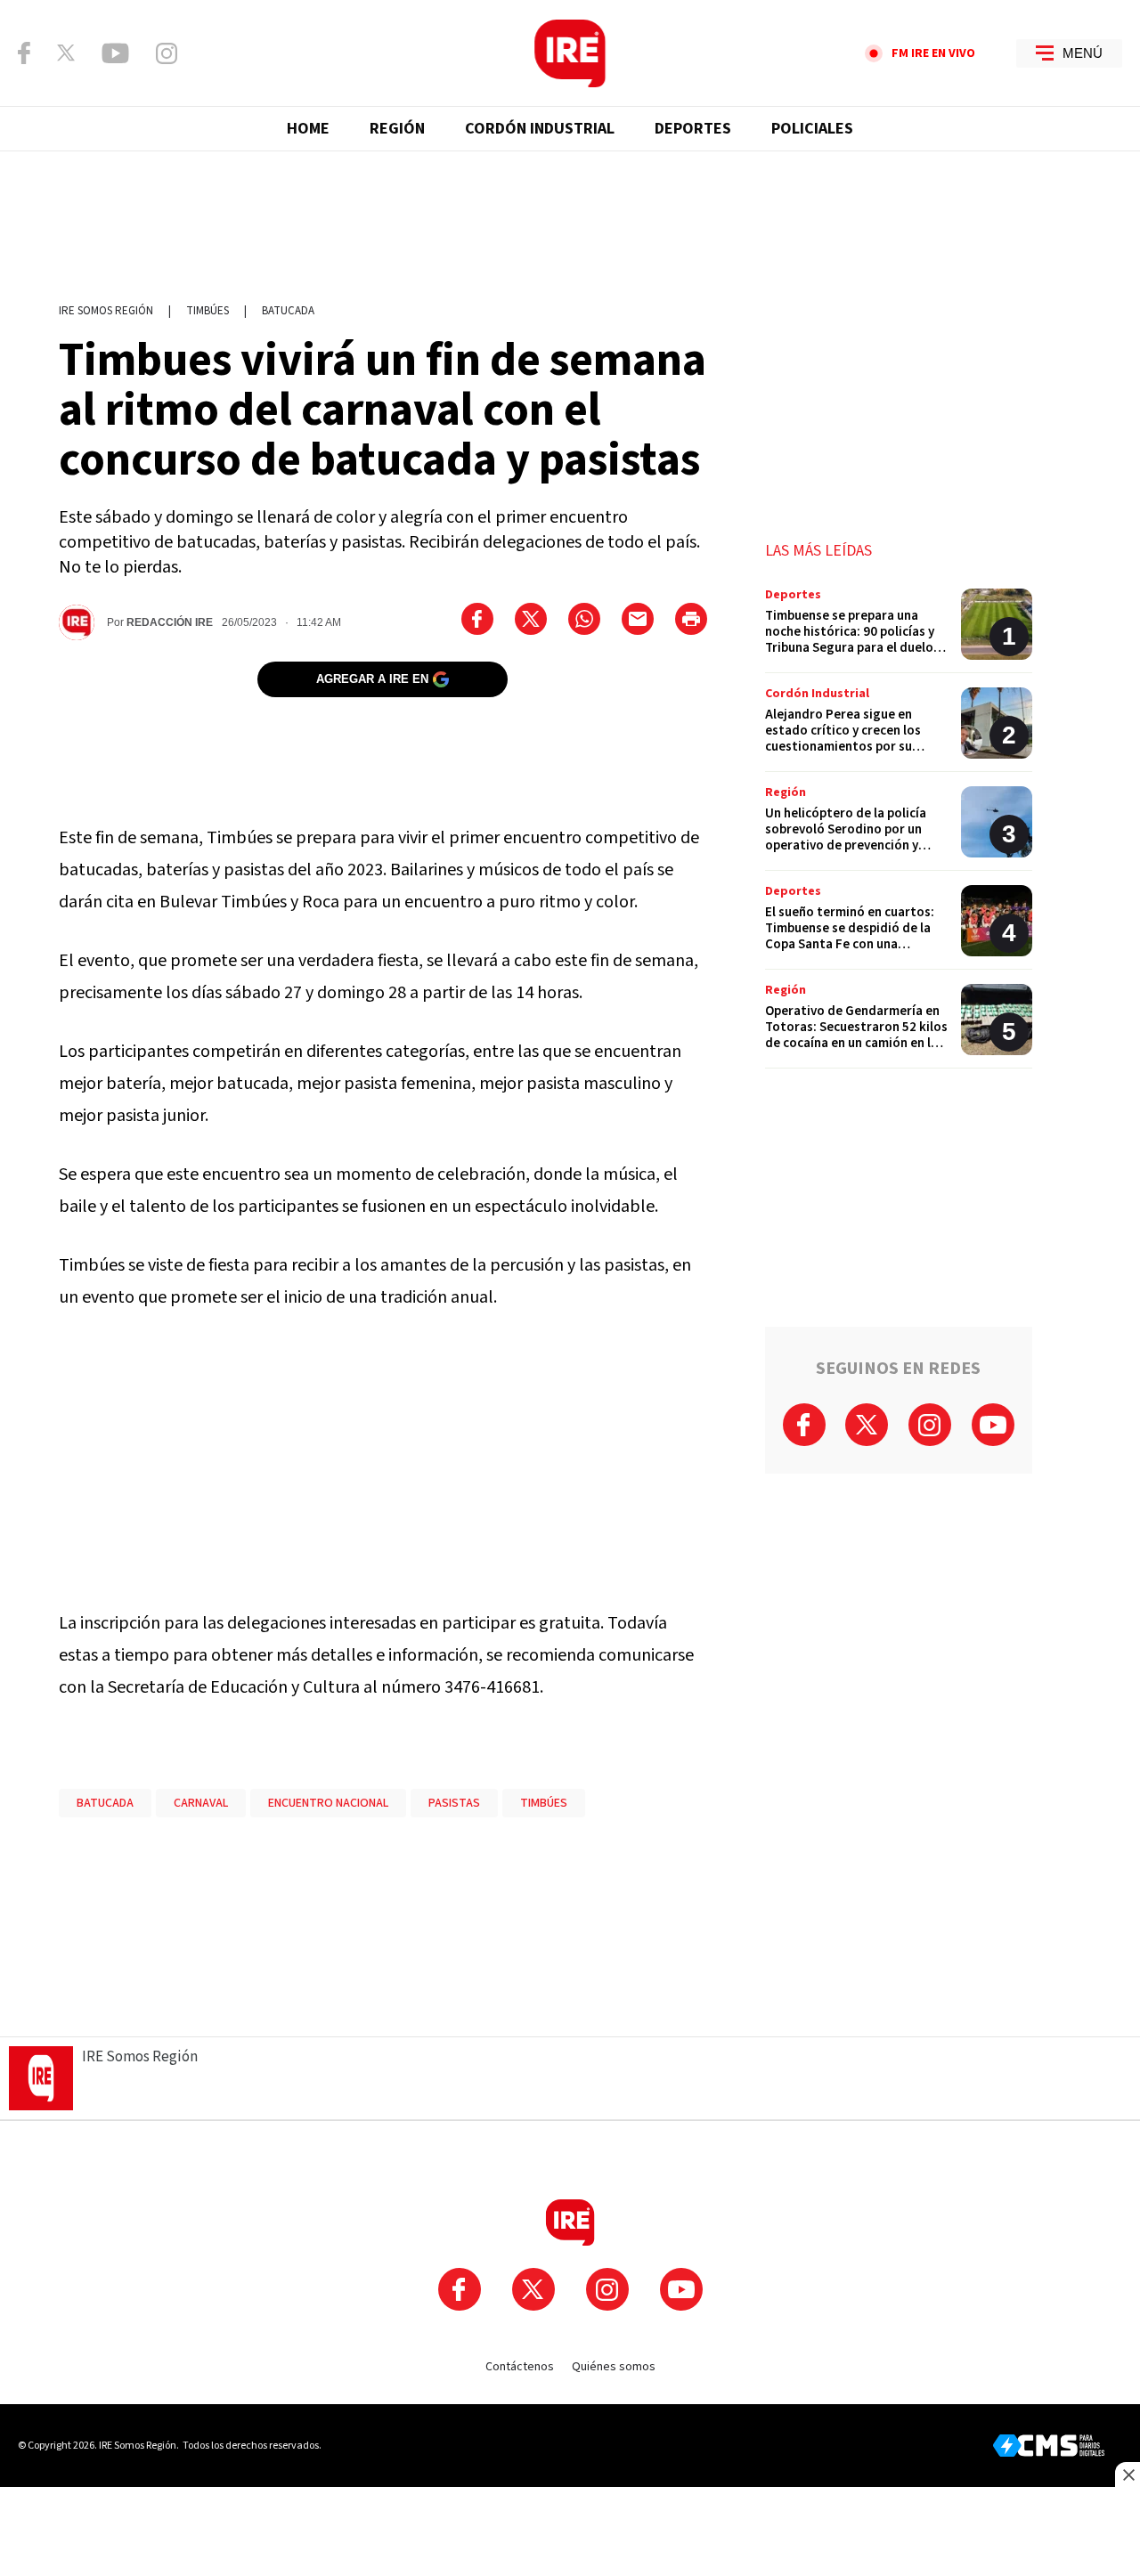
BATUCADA (105, 1803)
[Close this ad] (1128, 2474)
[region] (570, 218)
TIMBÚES (544, 1803)
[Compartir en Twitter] (531, 619)
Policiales (812, 129)
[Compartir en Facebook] (477, 619)
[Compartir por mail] (638, 619)
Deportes (693, 129)
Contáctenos (520, 2367)
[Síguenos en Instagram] (167, 53)
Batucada (288, 311)
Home (308, 129)
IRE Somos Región (106, 311)
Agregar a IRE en (372, 679)
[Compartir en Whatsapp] (584, 619)
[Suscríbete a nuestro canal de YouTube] (115, 53)
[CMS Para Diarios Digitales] (1049, 2446)
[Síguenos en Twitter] (66, 53)
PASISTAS (454, 1803)
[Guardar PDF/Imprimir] (691, 619)
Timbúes (208, 311)
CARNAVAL (201, 1803)
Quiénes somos (614, 2367)
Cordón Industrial (540, 129)
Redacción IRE (170, 622)
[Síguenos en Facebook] (24, 53)
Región (397, 129)
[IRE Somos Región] (570, 53)
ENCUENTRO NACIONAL (328, 1803)
